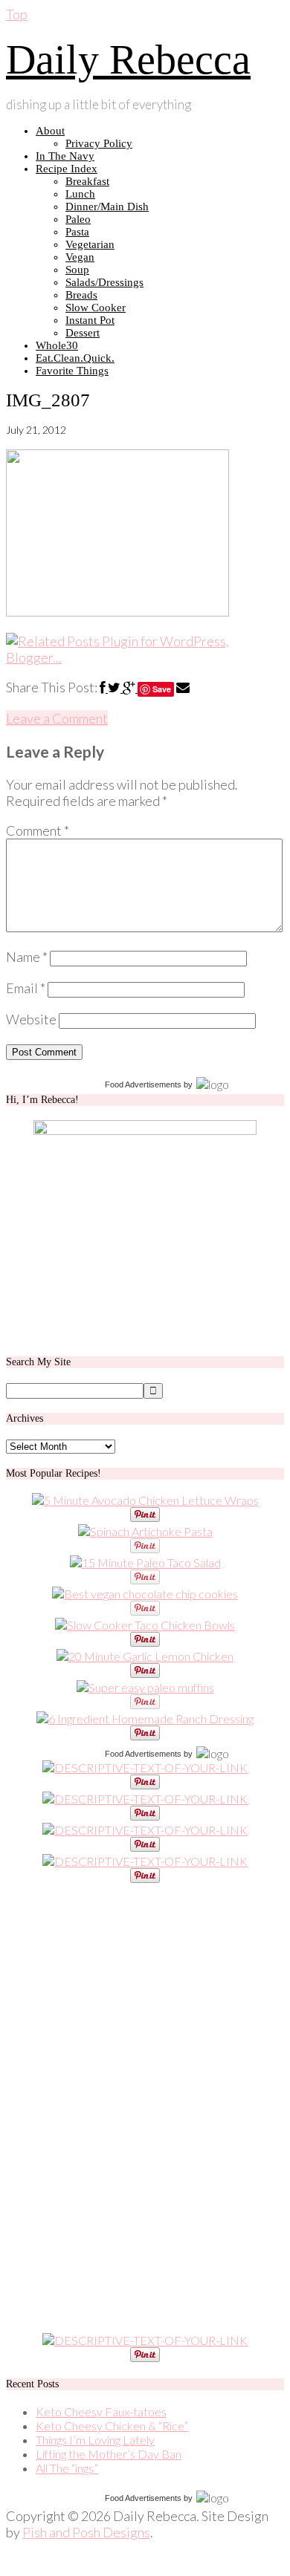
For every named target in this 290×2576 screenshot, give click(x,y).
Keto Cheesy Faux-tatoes (101, 2411)
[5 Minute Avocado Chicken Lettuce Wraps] (145, 1500)
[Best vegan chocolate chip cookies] (145, 1594)
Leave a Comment (57, 718)
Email (26, 988)
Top (17, 14)
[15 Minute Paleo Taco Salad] (145, 1562)
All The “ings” (67, 2468)
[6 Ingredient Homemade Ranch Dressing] (145, 1718)
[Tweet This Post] (115, 687)
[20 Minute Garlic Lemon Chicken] (145, 1656)
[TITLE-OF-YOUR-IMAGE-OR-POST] (145, 1767)
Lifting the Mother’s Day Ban (109, 2454)
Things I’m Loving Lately (95, 2440)
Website (31, 1019)
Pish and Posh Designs (86, 2532)
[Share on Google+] (130, 687)
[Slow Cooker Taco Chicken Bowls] (145, 1625)
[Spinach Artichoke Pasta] (145, 1531)
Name (27, 957)
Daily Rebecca (128, 59)
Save (162, 689)
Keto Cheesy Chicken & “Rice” (112, 2426)
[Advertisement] (117, 2108)
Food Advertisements (143, 1084)
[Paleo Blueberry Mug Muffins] (145, 1687)
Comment (38, 830)
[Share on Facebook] (104, 687)
